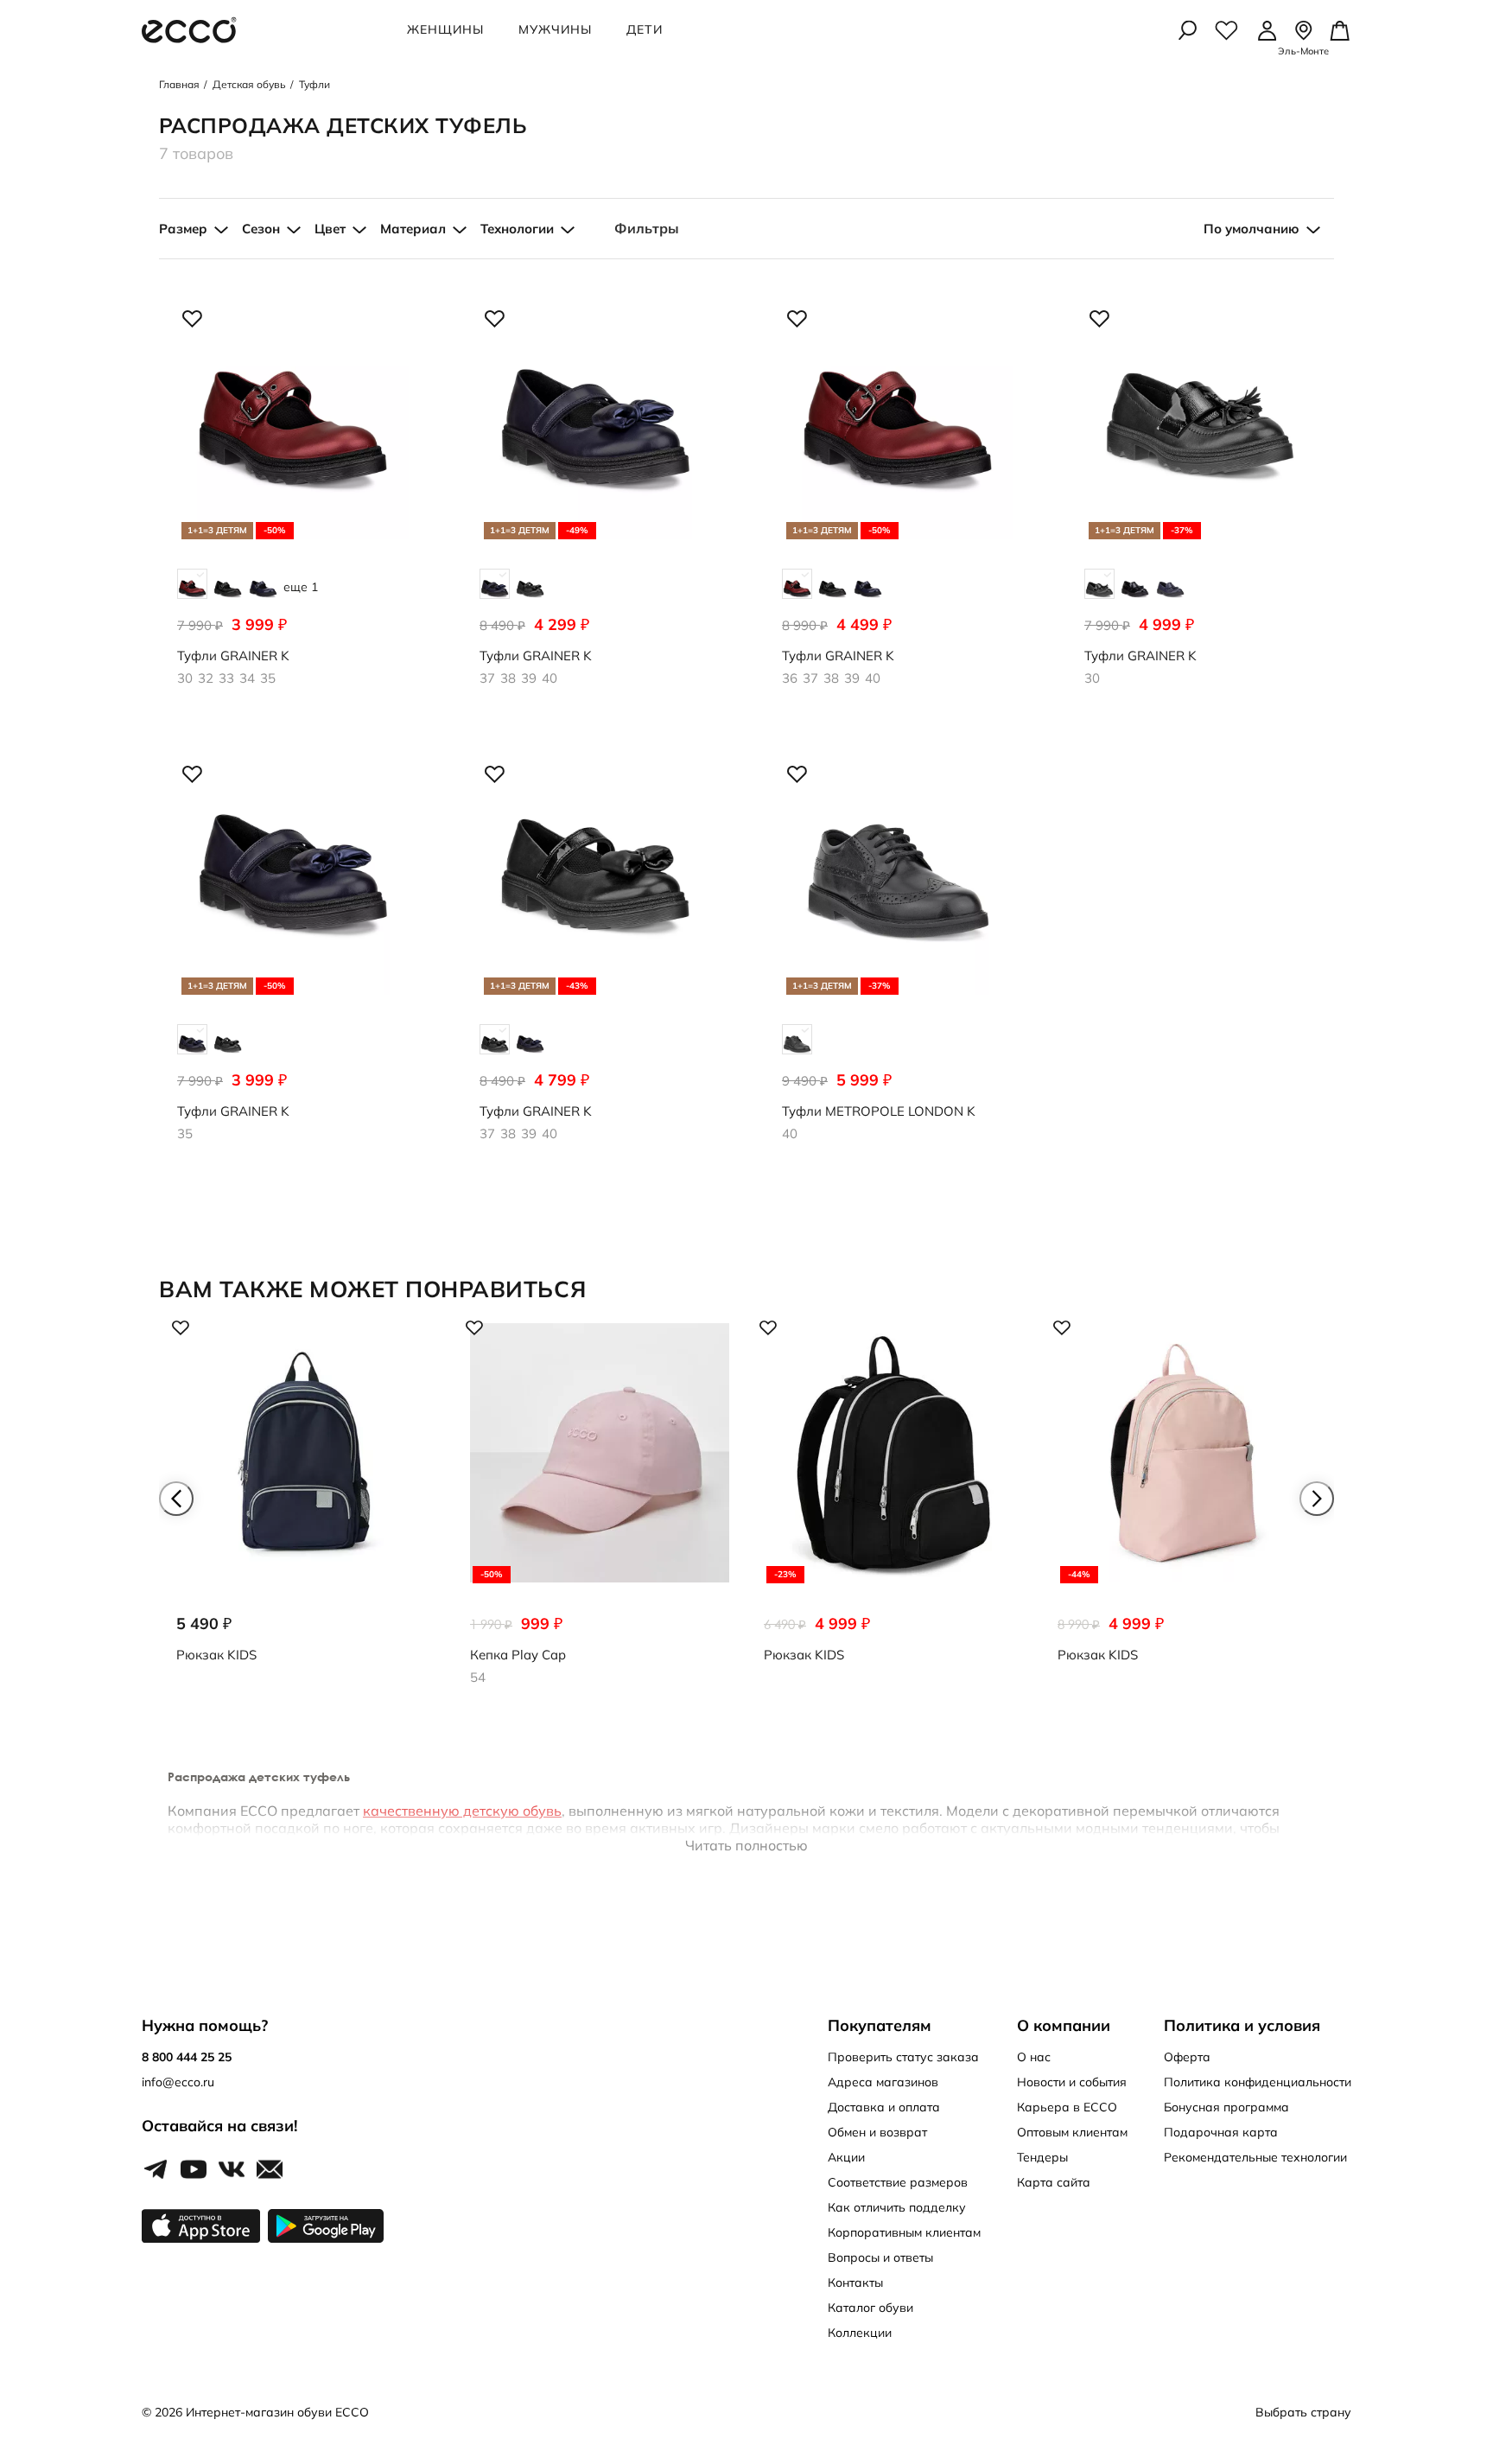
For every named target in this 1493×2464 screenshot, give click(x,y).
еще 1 (301, 587)
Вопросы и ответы (880, 2257)
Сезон (261, 229)
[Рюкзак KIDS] (306, 1506)
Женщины (445, 29)
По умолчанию (1252, 229)
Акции (846, 2157)
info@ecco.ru (178, 2082)
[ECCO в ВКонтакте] (232, 2170)
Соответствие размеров (898, 2182)
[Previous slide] (176, 1499)
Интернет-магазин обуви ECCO (277, 2412)
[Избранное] (1226, 30)
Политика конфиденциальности (1258, 2082)
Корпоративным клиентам (904, 2232)
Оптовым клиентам (1072, 2132)
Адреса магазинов (883, 2082)
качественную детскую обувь (462, 1811)
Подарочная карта (1221, 2132)
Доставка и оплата (884, 2107)
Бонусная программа (1226, 2107)
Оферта (1187, 2057)
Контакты (855, 2283)
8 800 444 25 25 (187, 2057)
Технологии (517, 229)
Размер (183, 229)
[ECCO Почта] (270, 2170)
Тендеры (1042, 2157)
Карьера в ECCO (1067, 2107)
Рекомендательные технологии (1255, 2157)
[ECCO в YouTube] (194, 2170)
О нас (1034, 2057)
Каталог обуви (870, 2308)
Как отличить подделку (897, 2207)
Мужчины (555, 29)
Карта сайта (1054, 2182)
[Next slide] (1317, 1499)
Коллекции (860, 2333)
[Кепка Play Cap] (600, 1506)
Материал (413, 229)
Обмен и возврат (877, 2132)
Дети (645, 29)
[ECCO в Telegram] (156, 2170)
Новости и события (1072, 2082)
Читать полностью (746, 1845)
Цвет (330, 229)
